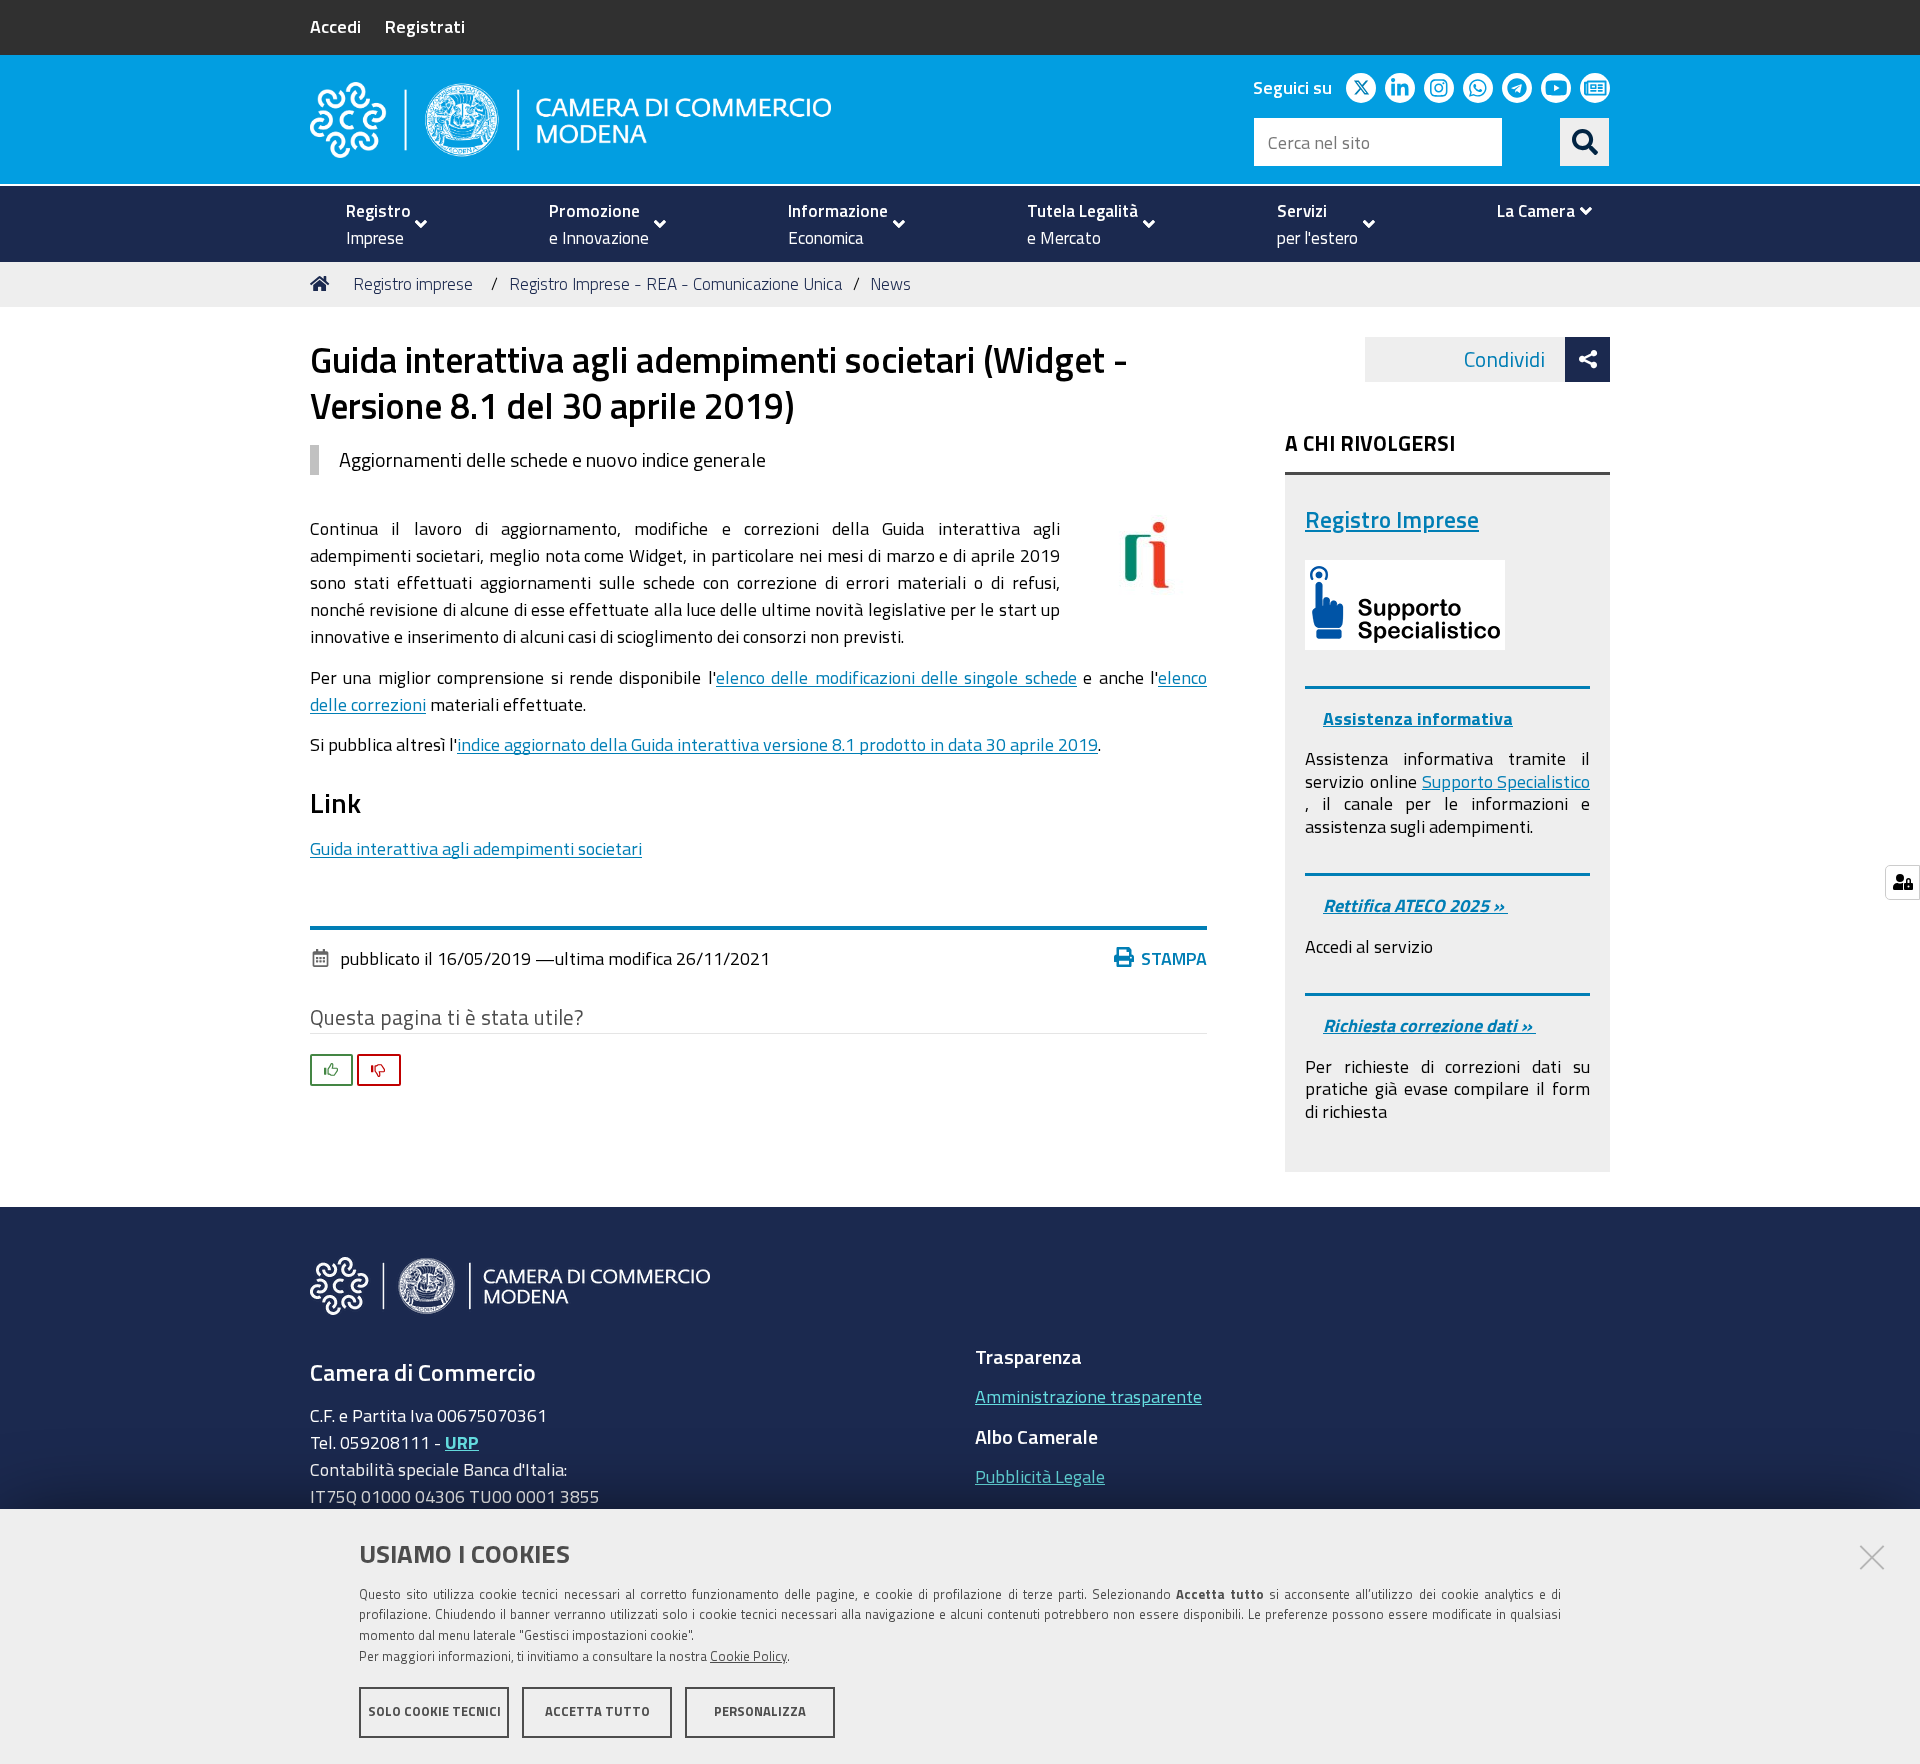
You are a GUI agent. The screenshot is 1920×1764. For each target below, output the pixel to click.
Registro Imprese (1392, 519)
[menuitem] (378, 224)
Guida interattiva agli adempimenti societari (476, 848)
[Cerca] (1585, 142)
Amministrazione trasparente (1088, 1396)
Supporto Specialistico (1506, 781)
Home (323, 284)
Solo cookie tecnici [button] (434, 1711)
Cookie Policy (748, 1656)
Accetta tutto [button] (597, 1711)
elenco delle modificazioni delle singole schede (896, 677)
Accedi (335, 26)
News (890, 283)
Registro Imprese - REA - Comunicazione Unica (675, 283)
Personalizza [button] (760, 1711)
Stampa (1174, 958)
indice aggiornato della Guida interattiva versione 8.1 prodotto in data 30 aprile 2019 (777, 744)
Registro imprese (413, 283)
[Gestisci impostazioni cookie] (1902, 882)
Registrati (425, 26)
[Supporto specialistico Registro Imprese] (1405, 605)
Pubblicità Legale (1040, 1476)
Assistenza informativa (1418, 718)
